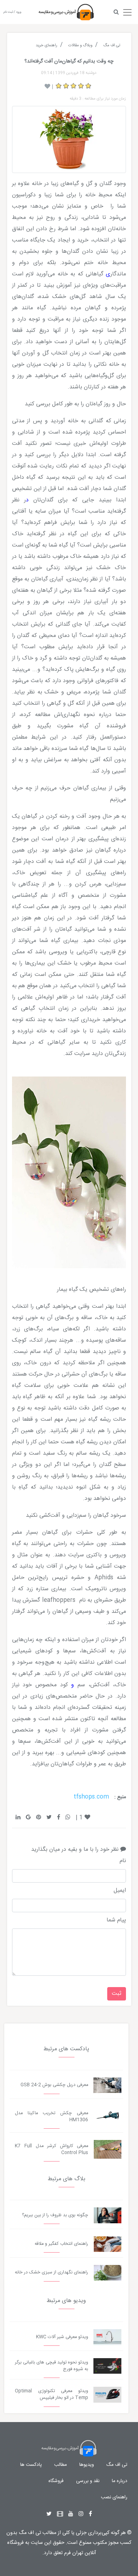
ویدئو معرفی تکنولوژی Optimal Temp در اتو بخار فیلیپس (51, 2395)
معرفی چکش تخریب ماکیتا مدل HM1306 (51, 2117)
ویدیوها (87, 2465)
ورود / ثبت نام (12, 12)
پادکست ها (31, 2465)
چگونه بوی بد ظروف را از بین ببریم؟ (55, 2215)
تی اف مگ (117, 2465)
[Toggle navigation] (127, 11)
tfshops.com (91, 1797)
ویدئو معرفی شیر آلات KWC (62, 2337)
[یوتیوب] (71, 2514)
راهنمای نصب (114, 2497)
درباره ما (120, 2481)
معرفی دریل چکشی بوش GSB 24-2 (54, 2085)
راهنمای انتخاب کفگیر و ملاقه (61, 2244)
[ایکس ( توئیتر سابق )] (49, 2514)
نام (123, 1861)
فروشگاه (56, 2481)
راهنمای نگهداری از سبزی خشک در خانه (51, 2273)
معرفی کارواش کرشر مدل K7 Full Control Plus (51, 2149)
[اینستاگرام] (81, 2514)
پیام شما (116, 1920)
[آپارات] (60, 2514)
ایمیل (120, 1891)
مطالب (61, 2465)
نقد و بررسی (88, 2481)
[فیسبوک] (90, 2514)
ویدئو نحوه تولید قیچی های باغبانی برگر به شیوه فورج (51, 2366)
